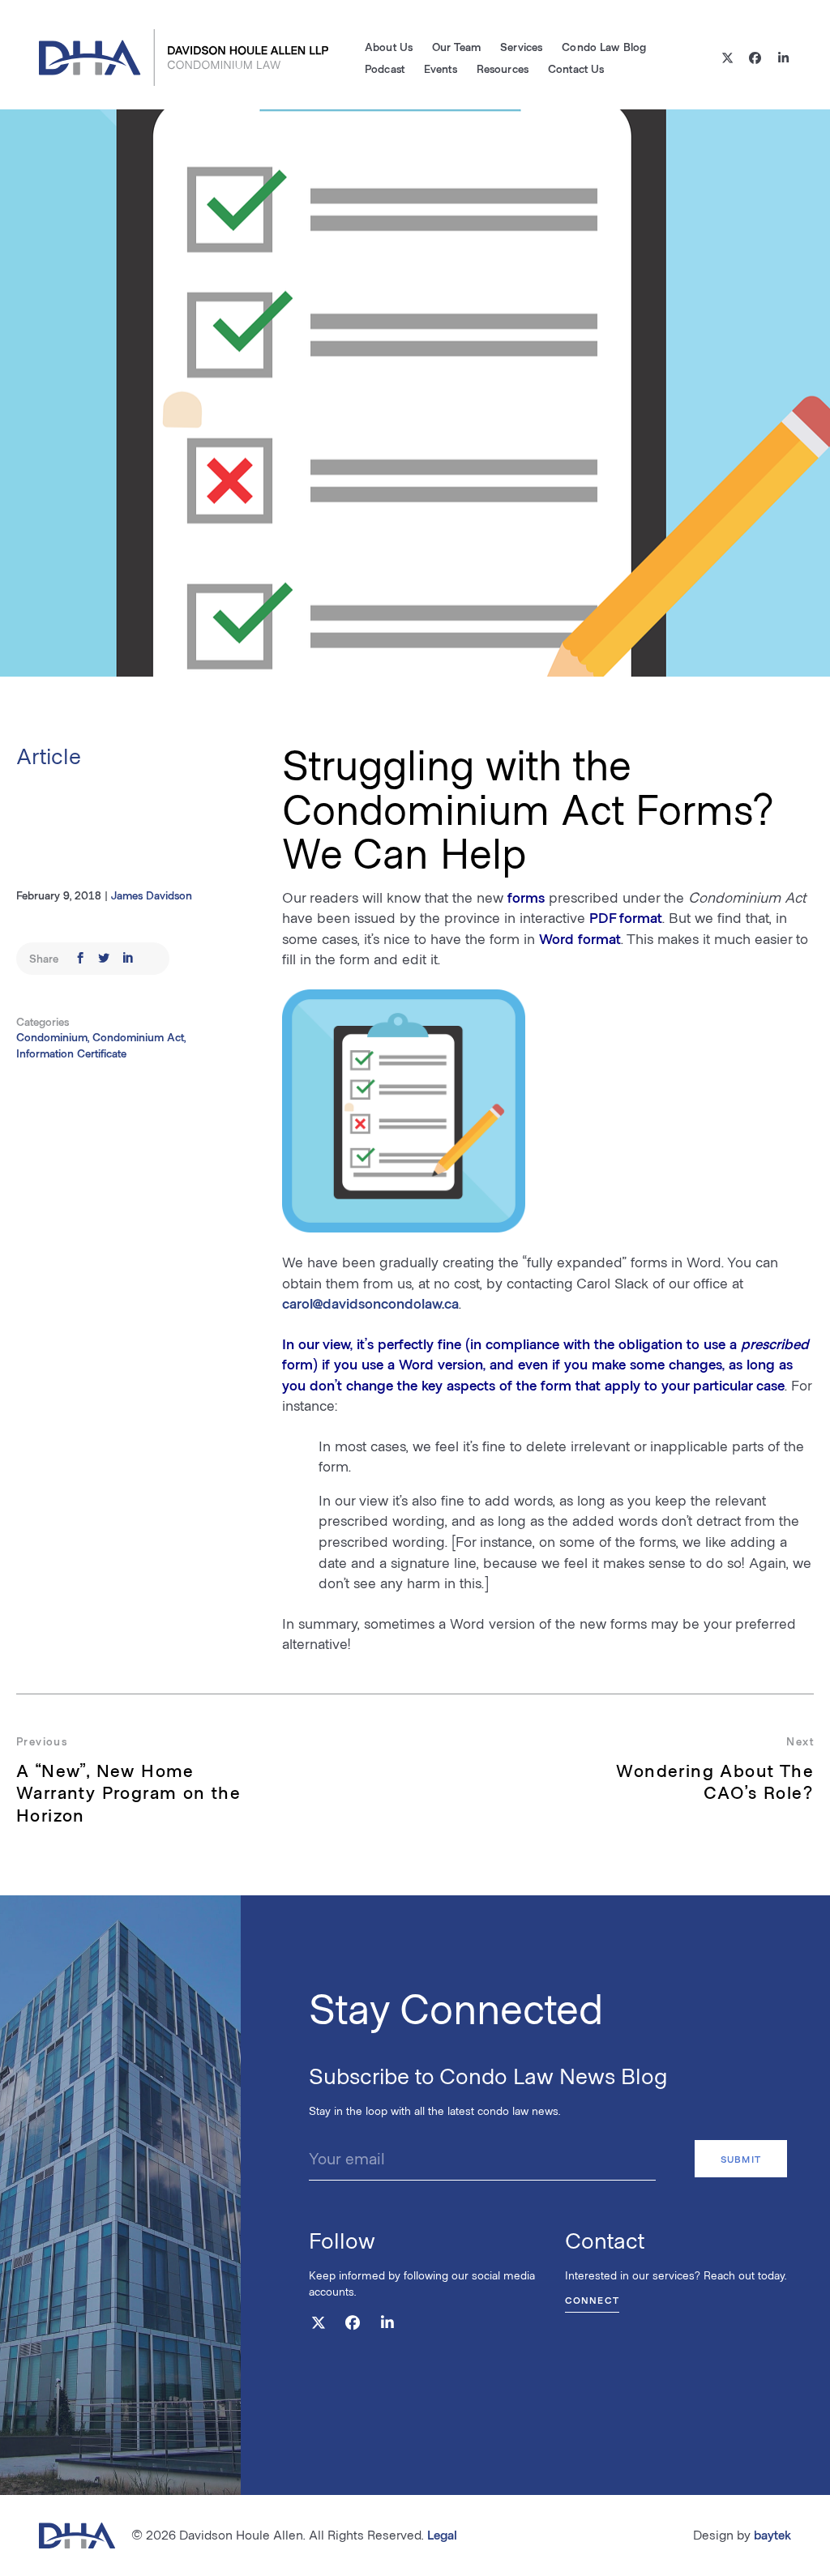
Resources (503, 68)
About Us (389, 47)
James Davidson (152, 895)
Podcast (385, 68)
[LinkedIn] (783, 58)
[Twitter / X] (727, 58)
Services (521, 47)
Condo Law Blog (604, 47)
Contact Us (576, 68)
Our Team (456, 47)
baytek (772, 2534)
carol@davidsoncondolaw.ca (370, 1303)
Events (441, 68)
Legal (442, 2534)
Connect (592, 2300)
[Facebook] (756, 58)
